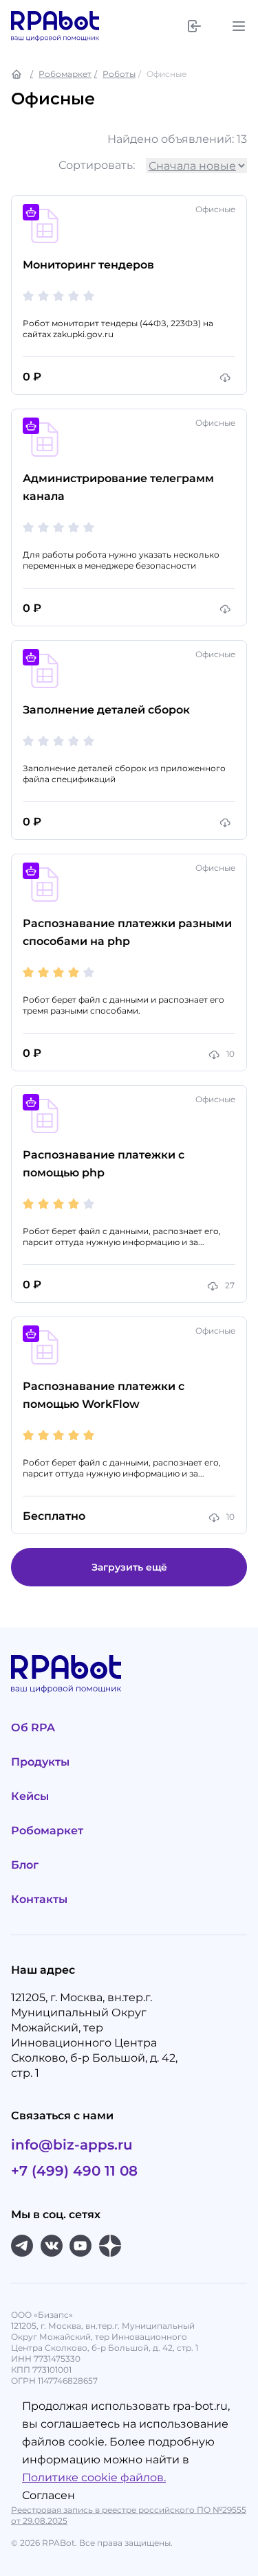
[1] (28, 296)
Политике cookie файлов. (94, 2477)
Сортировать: (97, 165)
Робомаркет (65, 74)
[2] (43, 296)
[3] (58, 296)
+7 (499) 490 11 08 (74, 2171)
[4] (74, 296)
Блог (25, 1865)
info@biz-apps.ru (72, 2145)
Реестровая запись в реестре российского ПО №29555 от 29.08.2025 (129, 2515)
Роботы (119, 74)
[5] (89, 296)
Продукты (40, 1762)
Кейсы (30, 1796)
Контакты (39, 1899)
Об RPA (33, 1728)
